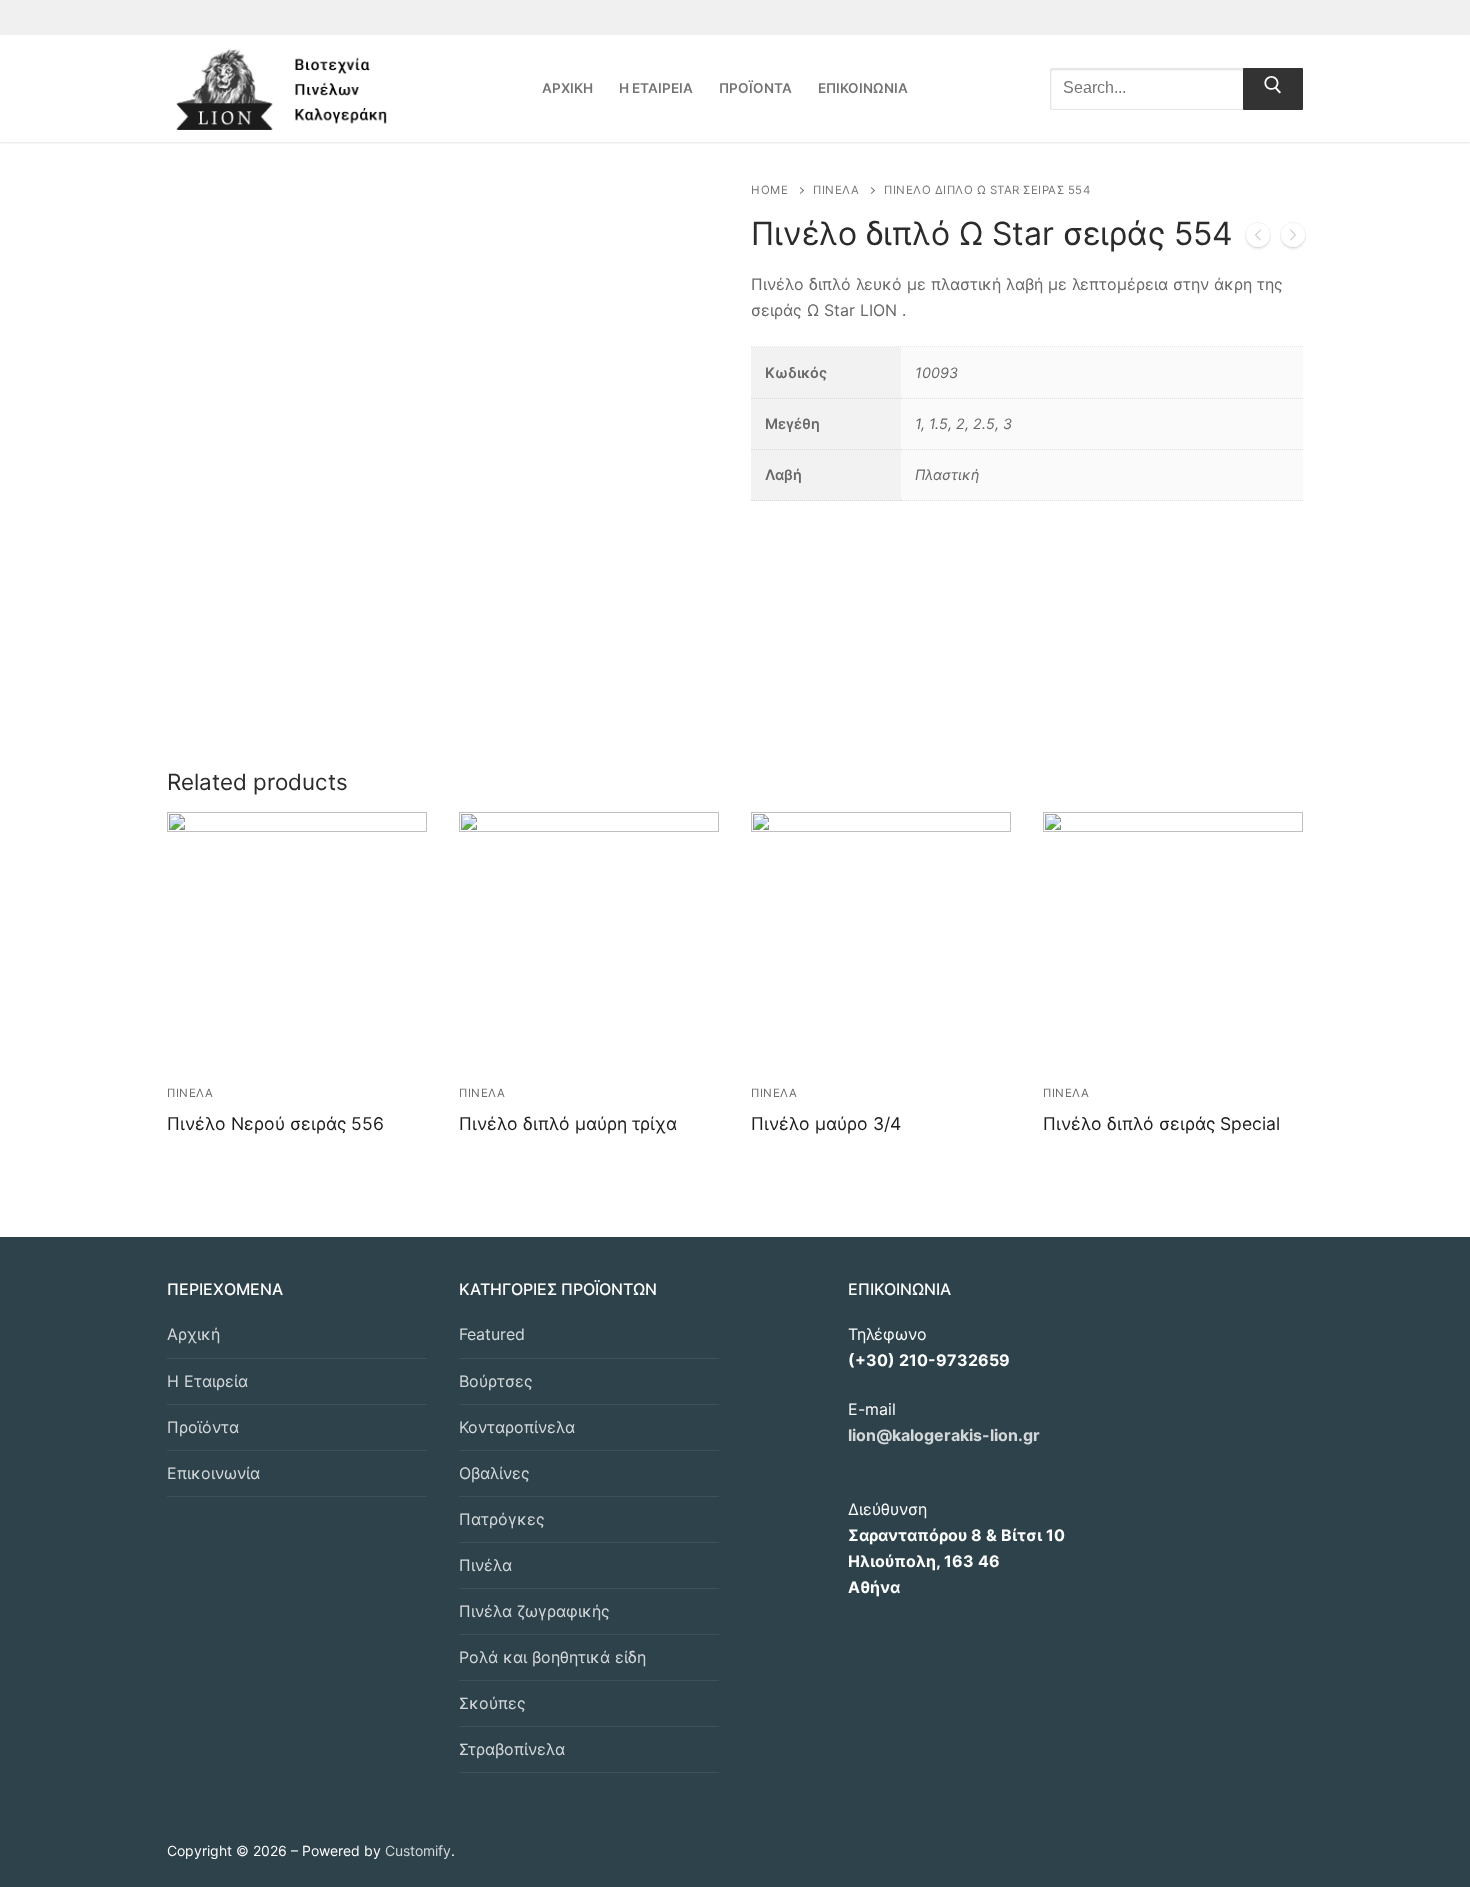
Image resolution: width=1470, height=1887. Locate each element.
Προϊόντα (203, 1427)
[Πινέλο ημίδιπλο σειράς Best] (1258, 239)
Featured (492, 1334)
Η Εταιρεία (207, 1381)
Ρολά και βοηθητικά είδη (552, 1657)
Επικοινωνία (213, 1473)
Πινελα (836, 190)
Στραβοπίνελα (512, 1749)
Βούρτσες (496, 1381)
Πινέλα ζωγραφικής (534, 1611)
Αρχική (193, 1334)
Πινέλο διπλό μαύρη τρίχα (568, 1123)
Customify (418, 1850)
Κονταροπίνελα (517, 1427)
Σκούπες (492, 1703)
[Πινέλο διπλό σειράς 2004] (1293, 239)
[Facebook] (1288, 17)
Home (769, 190)
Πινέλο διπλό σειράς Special (1161, 1123)
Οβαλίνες (494, 1473)
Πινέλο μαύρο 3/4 (826, 1123)
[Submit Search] (1273, 89)
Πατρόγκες (502, 1519)
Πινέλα (485, 1565)
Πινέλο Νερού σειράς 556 (275, 1123)
